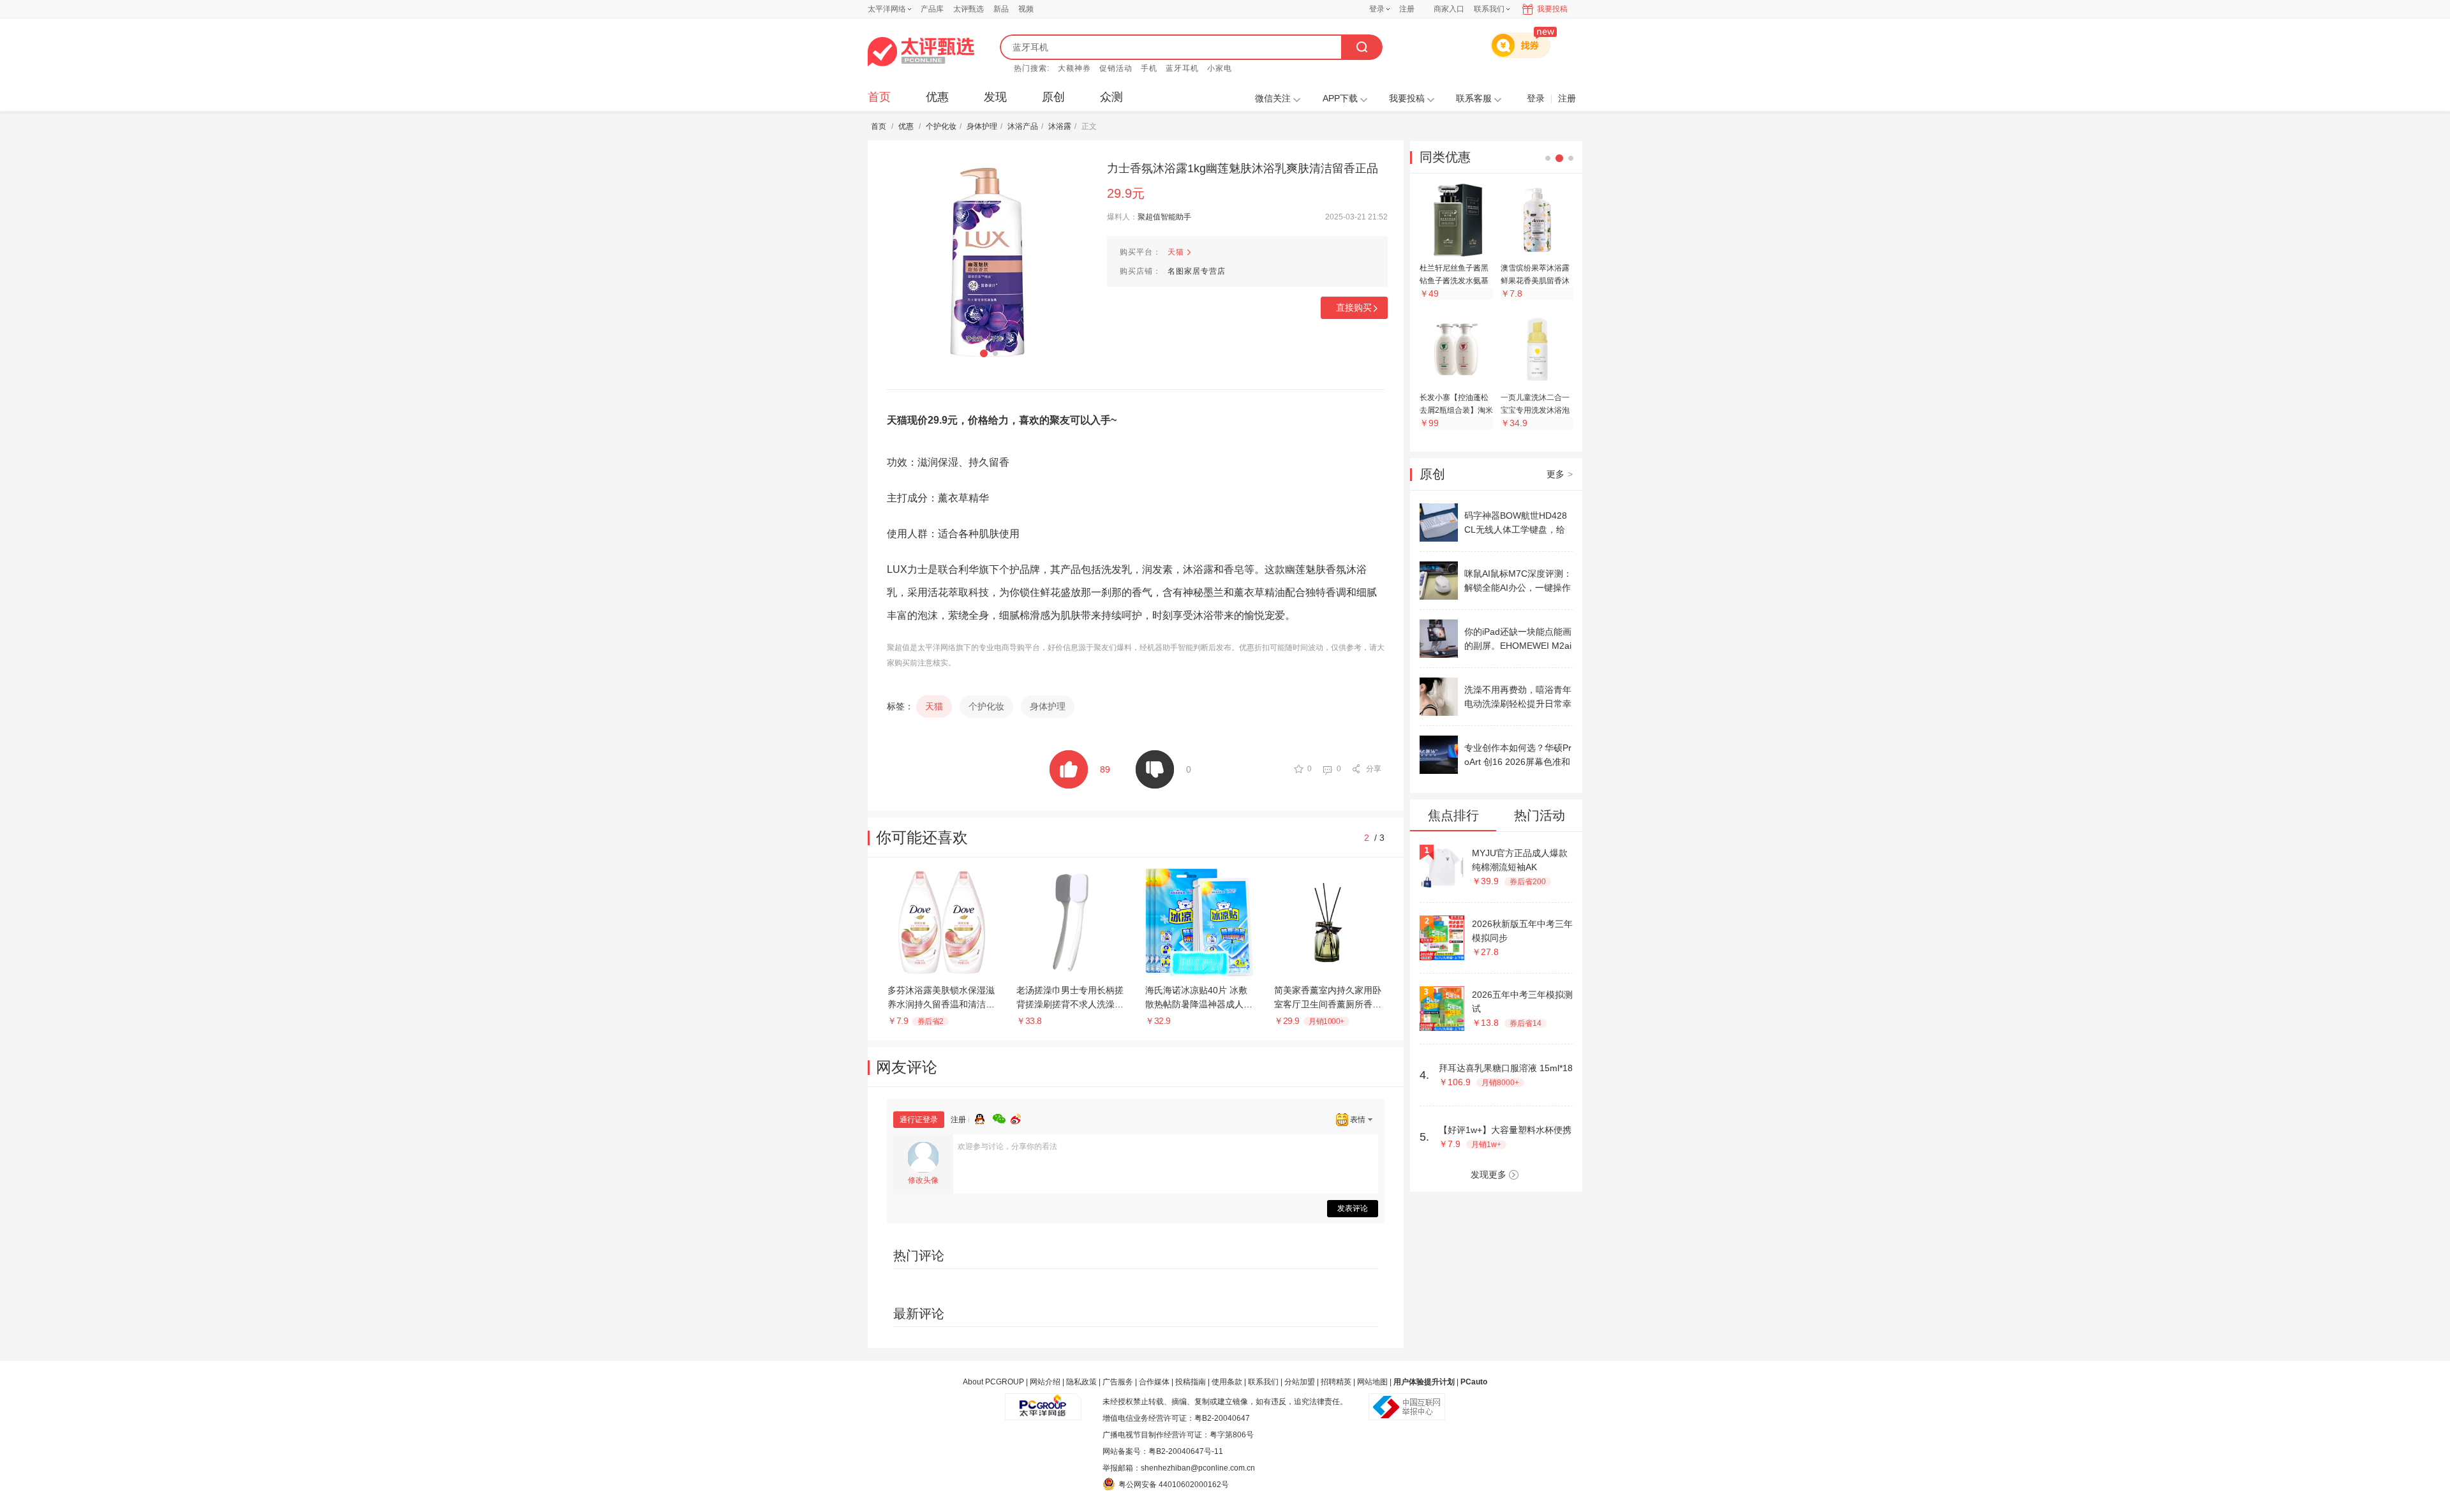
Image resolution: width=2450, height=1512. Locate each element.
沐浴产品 (1023, 126)
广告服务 (1118, 1382)
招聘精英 (1336, 1382)
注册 (1407, 9)
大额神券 (1074, 68)
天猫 (1176, 252)
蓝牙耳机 (1182, 68)
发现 (995, 97)
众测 (1111, 97)
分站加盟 (1300, 1382)
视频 (1026, 9)
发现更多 (1489, 1175)
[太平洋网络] (1043, 1402)
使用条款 (1227, 1382)
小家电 (1220, 68)
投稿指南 (1191, 1382)
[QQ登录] (984, 1117)
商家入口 (1449, 9)
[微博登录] (1020, 1117)
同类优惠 (1445, 157)
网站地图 (1372, 1382)
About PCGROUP (993, 1382)
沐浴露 (1060, 126)
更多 (1560, 474)
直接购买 (1354, 308)
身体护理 (982, 126)
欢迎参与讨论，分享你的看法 (1007, 1146)
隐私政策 (1081, 1382)
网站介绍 (1045, 1382)
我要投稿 (1552, 9)
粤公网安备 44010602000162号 (1174, 1485)
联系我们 (1263, 1382)
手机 (1149, 68)
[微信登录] (1002, 1117)
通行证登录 (919, 1120)
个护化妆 (941, 126)
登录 (1377, 9)
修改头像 (923, 1180)
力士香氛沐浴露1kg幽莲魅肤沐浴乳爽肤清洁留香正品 (1243, 168)
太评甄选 (969, 9)
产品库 (932, 9)
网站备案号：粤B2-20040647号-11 (1163, 1451)
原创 (1053, 97)
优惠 (937, 97)
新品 (1001, 9)
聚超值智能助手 (1164, 217)
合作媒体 (1154, 1382)
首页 (879, 97)
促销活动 (1116, 68)
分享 (1374, 769)
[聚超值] (921, 52)
